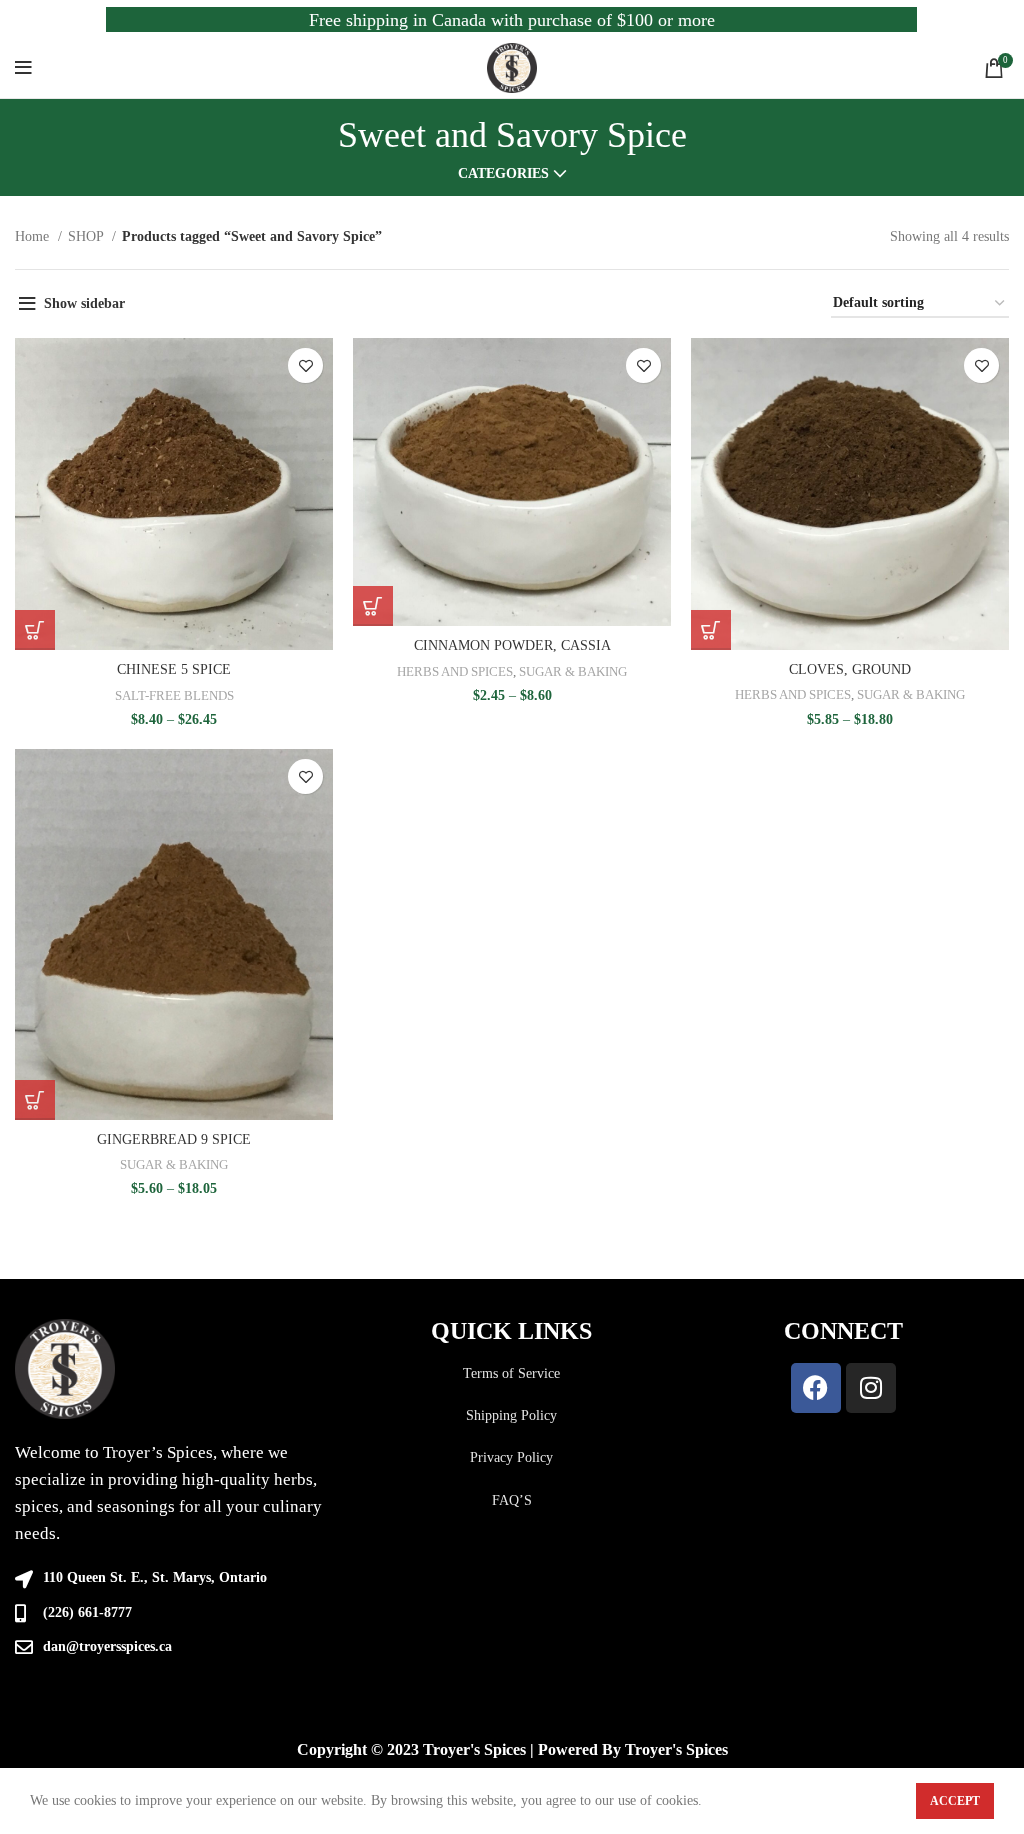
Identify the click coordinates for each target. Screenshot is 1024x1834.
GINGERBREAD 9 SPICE (174, 1139)
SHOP (87, 236)
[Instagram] (871, 1388)
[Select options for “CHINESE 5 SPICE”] (35, 630)
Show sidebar (84, 303)
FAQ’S (512, 1500)
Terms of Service (511, 1373)
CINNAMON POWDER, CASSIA (512, 645)
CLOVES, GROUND (850, 669)
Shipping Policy (511, 1415)
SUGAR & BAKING (573, 671)
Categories (503, 174)
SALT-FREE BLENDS (174, 695)
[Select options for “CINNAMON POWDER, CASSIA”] (373, 606)
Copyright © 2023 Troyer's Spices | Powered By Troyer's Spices (512, 1749)
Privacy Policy (511, 1457)
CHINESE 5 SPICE (174, 669)
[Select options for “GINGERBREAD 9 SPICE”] (35, 1100)
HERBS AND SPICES (455, 671)
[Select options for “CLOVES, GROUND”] (711, 630)
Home (34, 236)
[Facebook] (816, 1388)
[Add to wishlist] (305, 365)
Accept (955, 1801)
